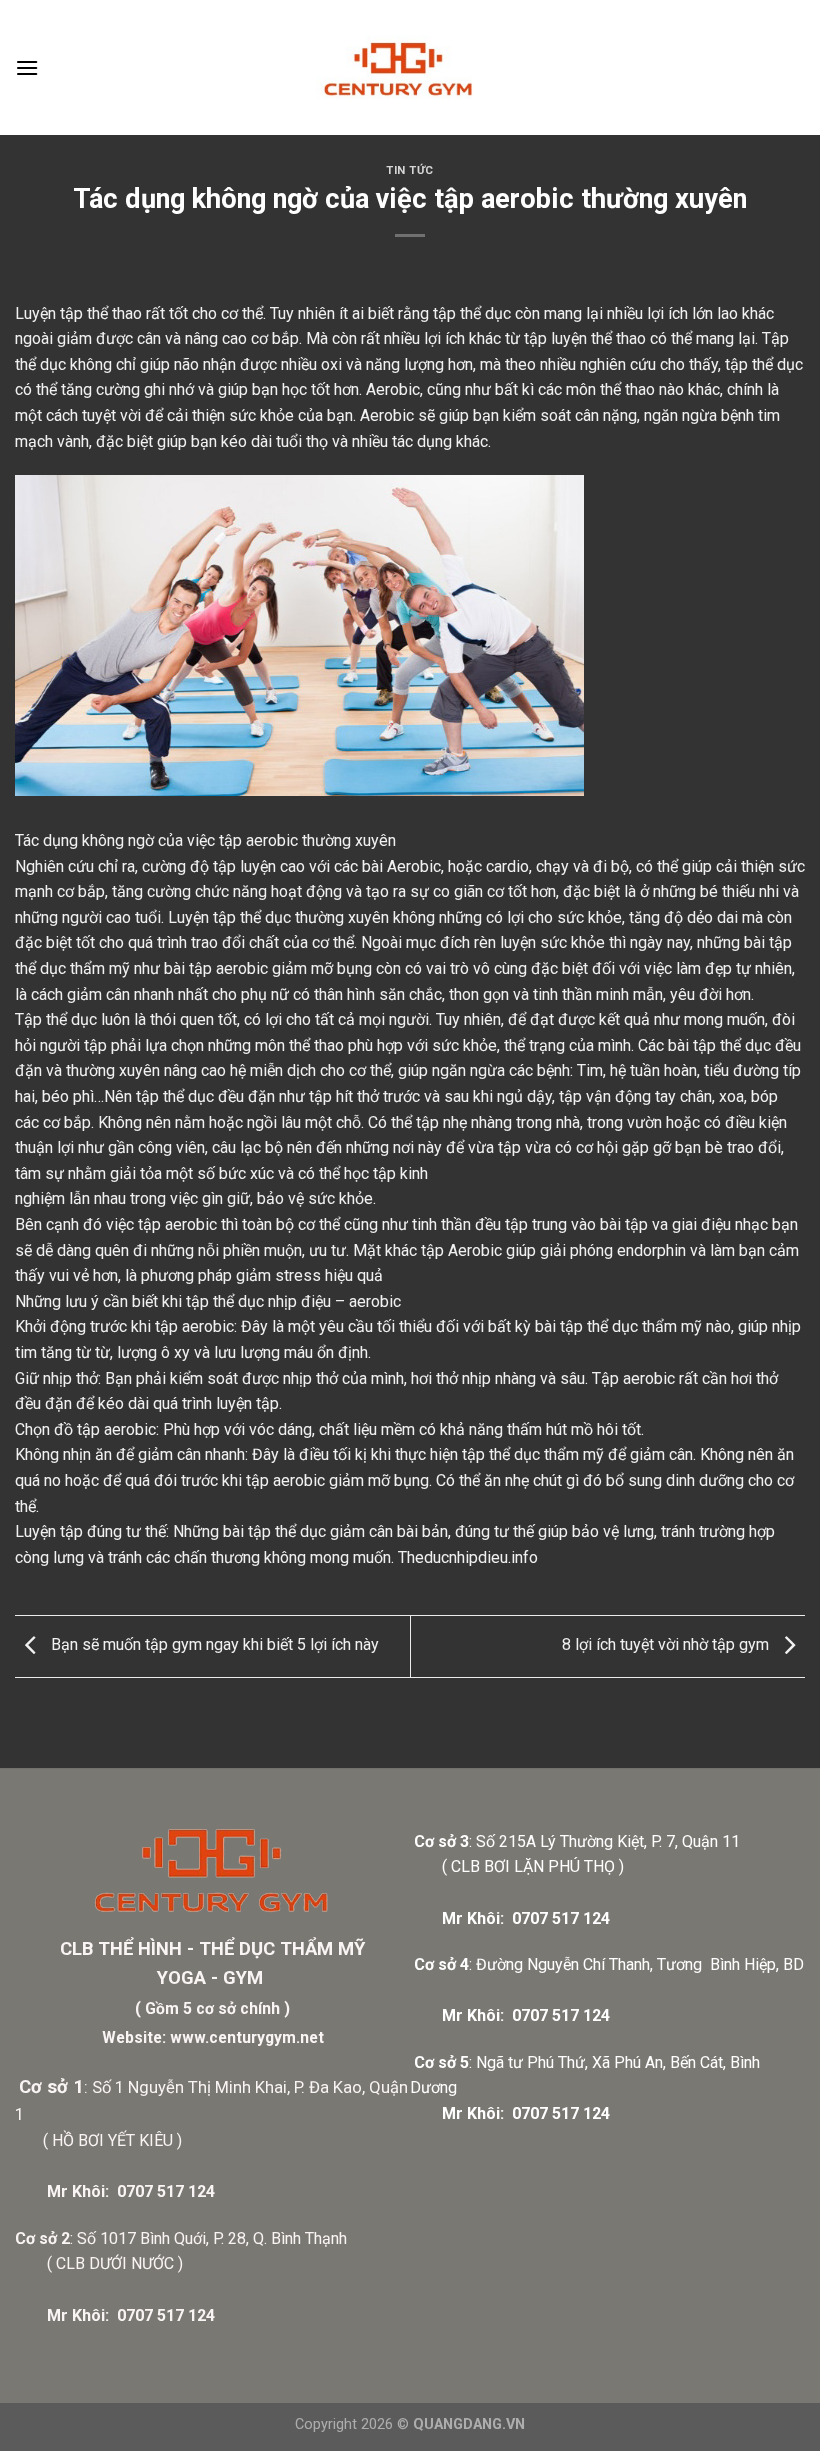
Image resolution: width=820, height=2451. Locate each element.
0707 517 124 (166, 2191)
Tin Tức (410, 170)
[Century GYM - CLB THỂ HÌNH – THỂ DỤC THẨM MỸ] (410, 67)
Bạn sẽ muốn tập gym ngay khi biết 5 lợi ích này (213, 1645)
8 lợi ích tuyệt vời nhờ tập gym (667, 1645)
